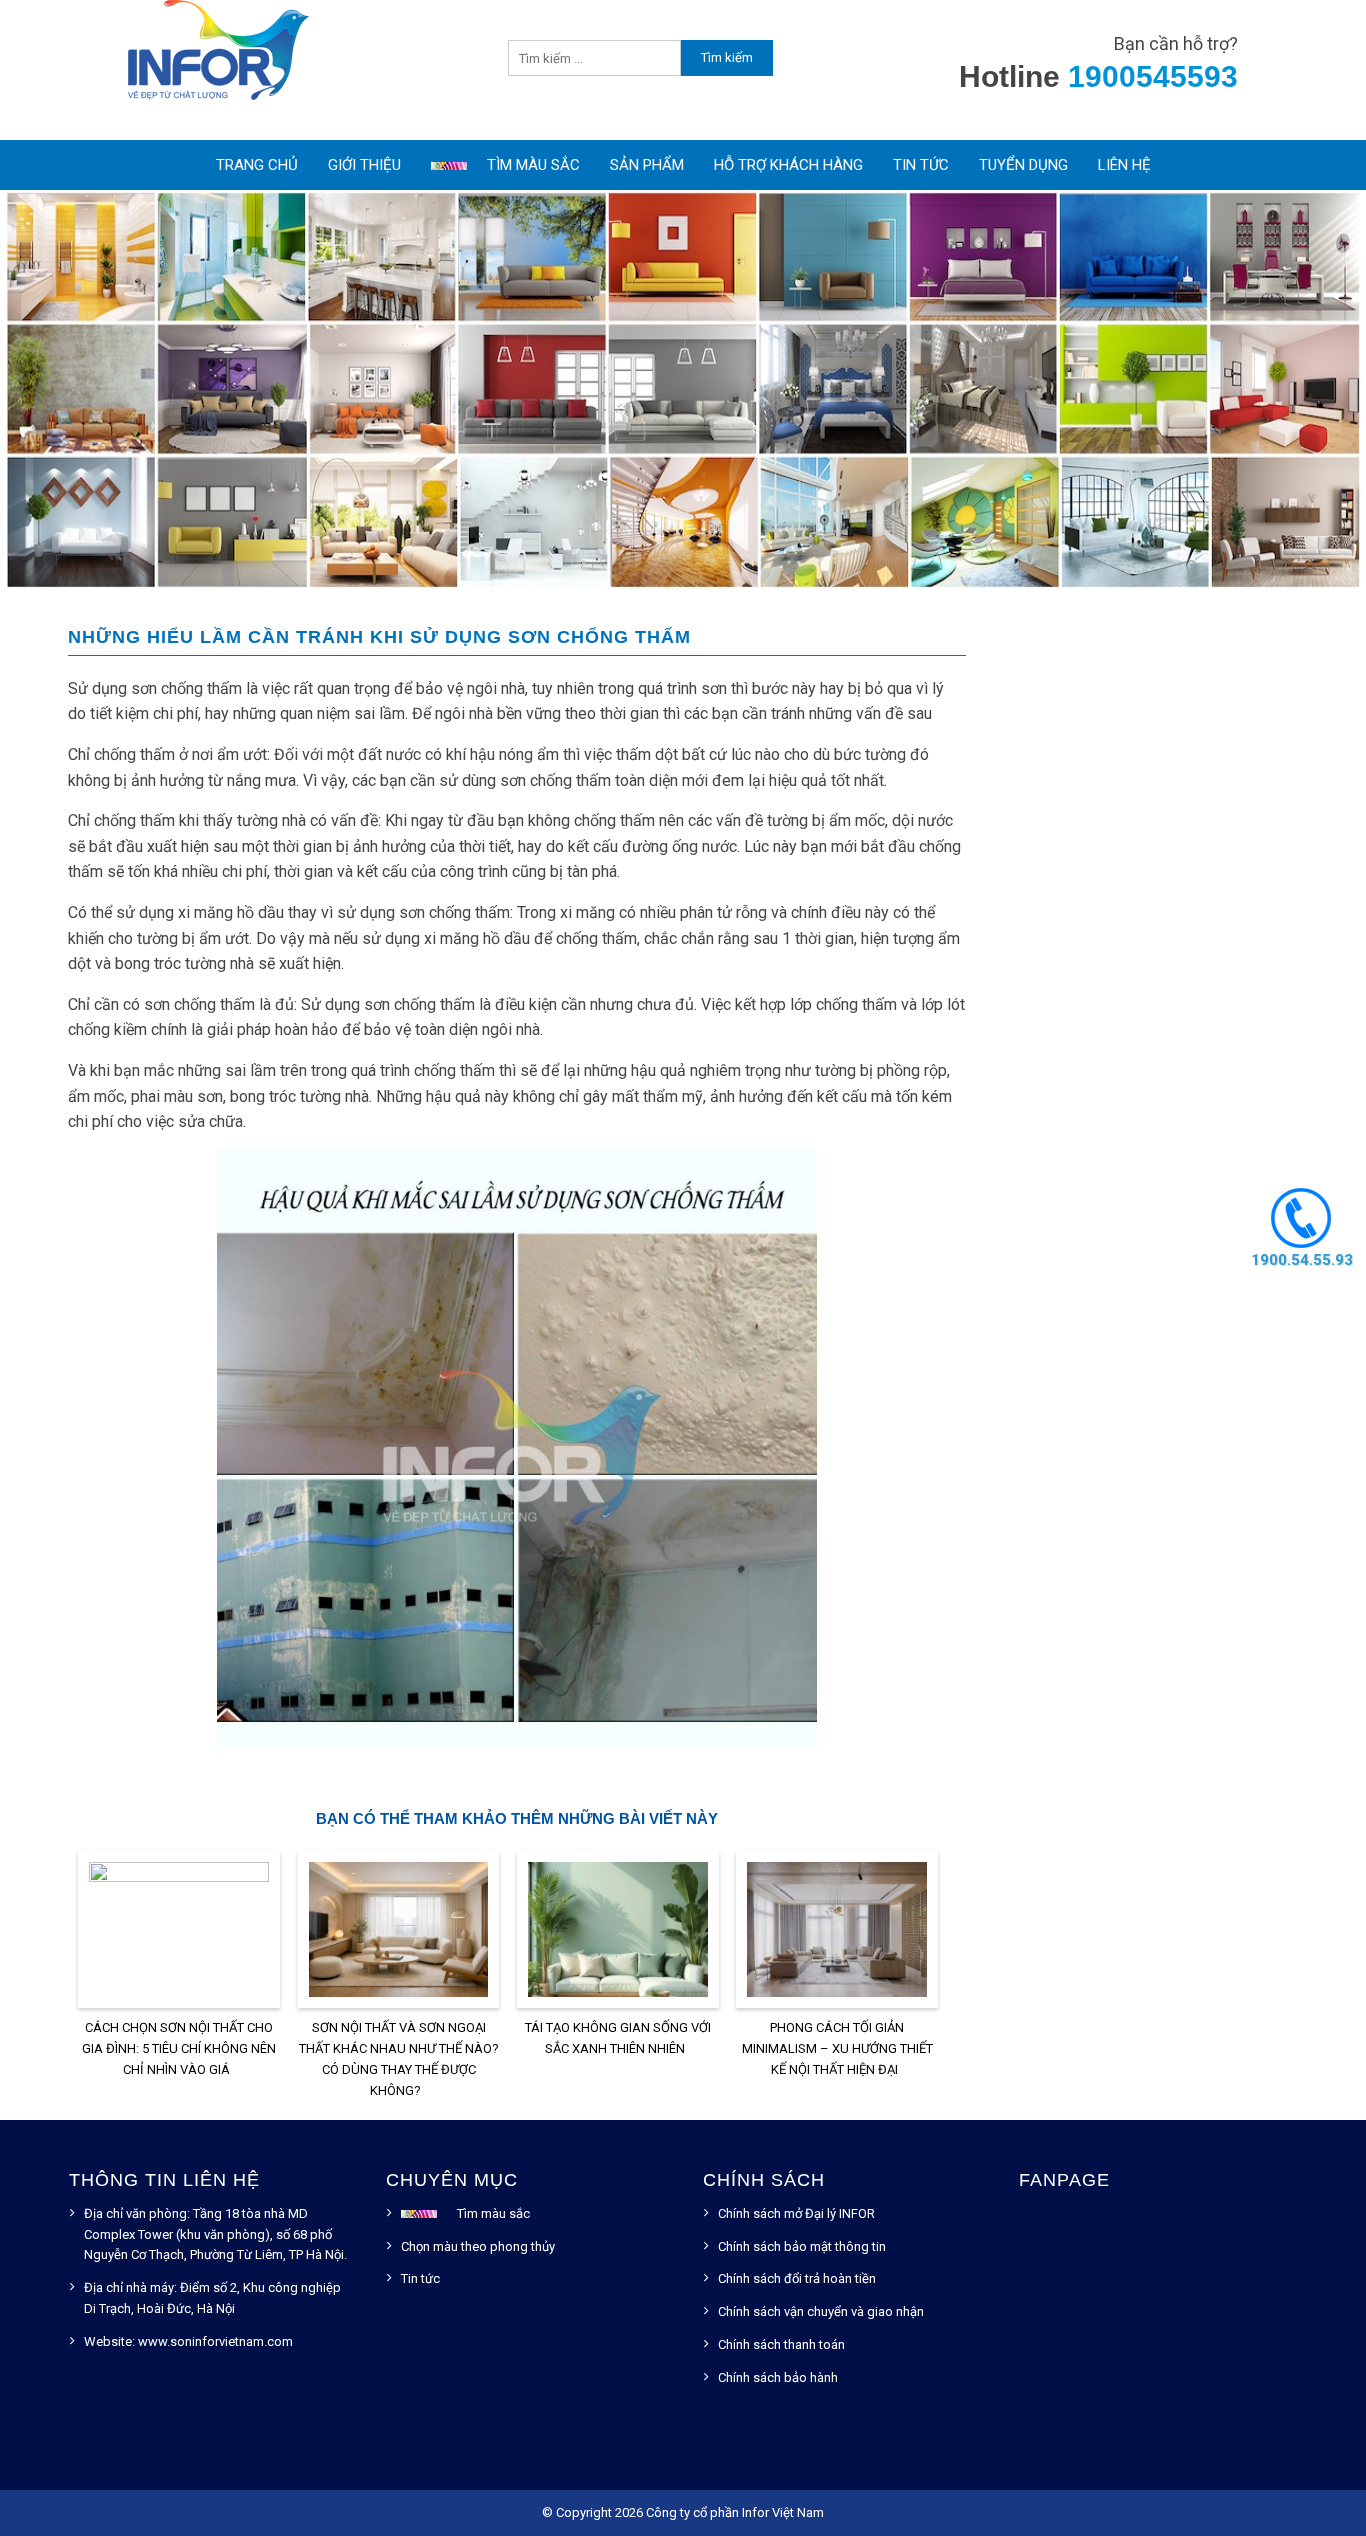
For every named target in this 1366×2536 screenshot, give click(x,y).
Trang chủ (257, 165)
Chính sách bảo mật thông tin (802, 2246)
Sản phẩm (647, 165)
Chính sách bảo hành (778, 2377)
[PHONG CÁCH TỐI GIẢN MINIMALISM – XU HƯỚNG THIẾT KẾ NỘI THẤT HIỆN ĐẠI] (837, 1933)
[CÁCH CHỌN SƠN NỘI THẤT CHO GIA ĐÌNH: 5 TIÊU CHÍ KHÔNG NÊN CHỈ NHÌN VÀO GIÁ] (179, 1933)
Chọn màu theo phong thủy (478, 2246)
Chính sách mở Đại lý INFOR (796, 2213)
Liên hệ (1124, 165)
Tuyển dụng (1023, 165)
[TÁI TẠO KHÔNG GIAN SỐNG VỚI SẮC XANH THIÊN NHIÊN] (618, 1933)
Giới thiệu (364, 165)
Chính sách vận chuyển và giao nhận (821, 2311)
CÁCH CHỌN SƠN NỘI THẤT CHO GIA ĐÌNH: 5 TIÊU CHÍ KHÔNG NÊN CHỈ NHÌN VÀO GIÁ (179, 2048)
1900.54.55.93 (1301, 1259)
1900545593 (1153, 76)
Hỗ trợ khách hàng (788, 165)
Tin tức (921, 165)
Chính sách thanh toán (781, 2344)
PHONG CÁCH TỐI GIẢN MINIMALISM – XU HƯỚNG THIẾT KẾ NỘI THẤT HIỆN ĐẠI (837, 2048)
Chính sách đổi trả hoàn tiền (797, 2278)
